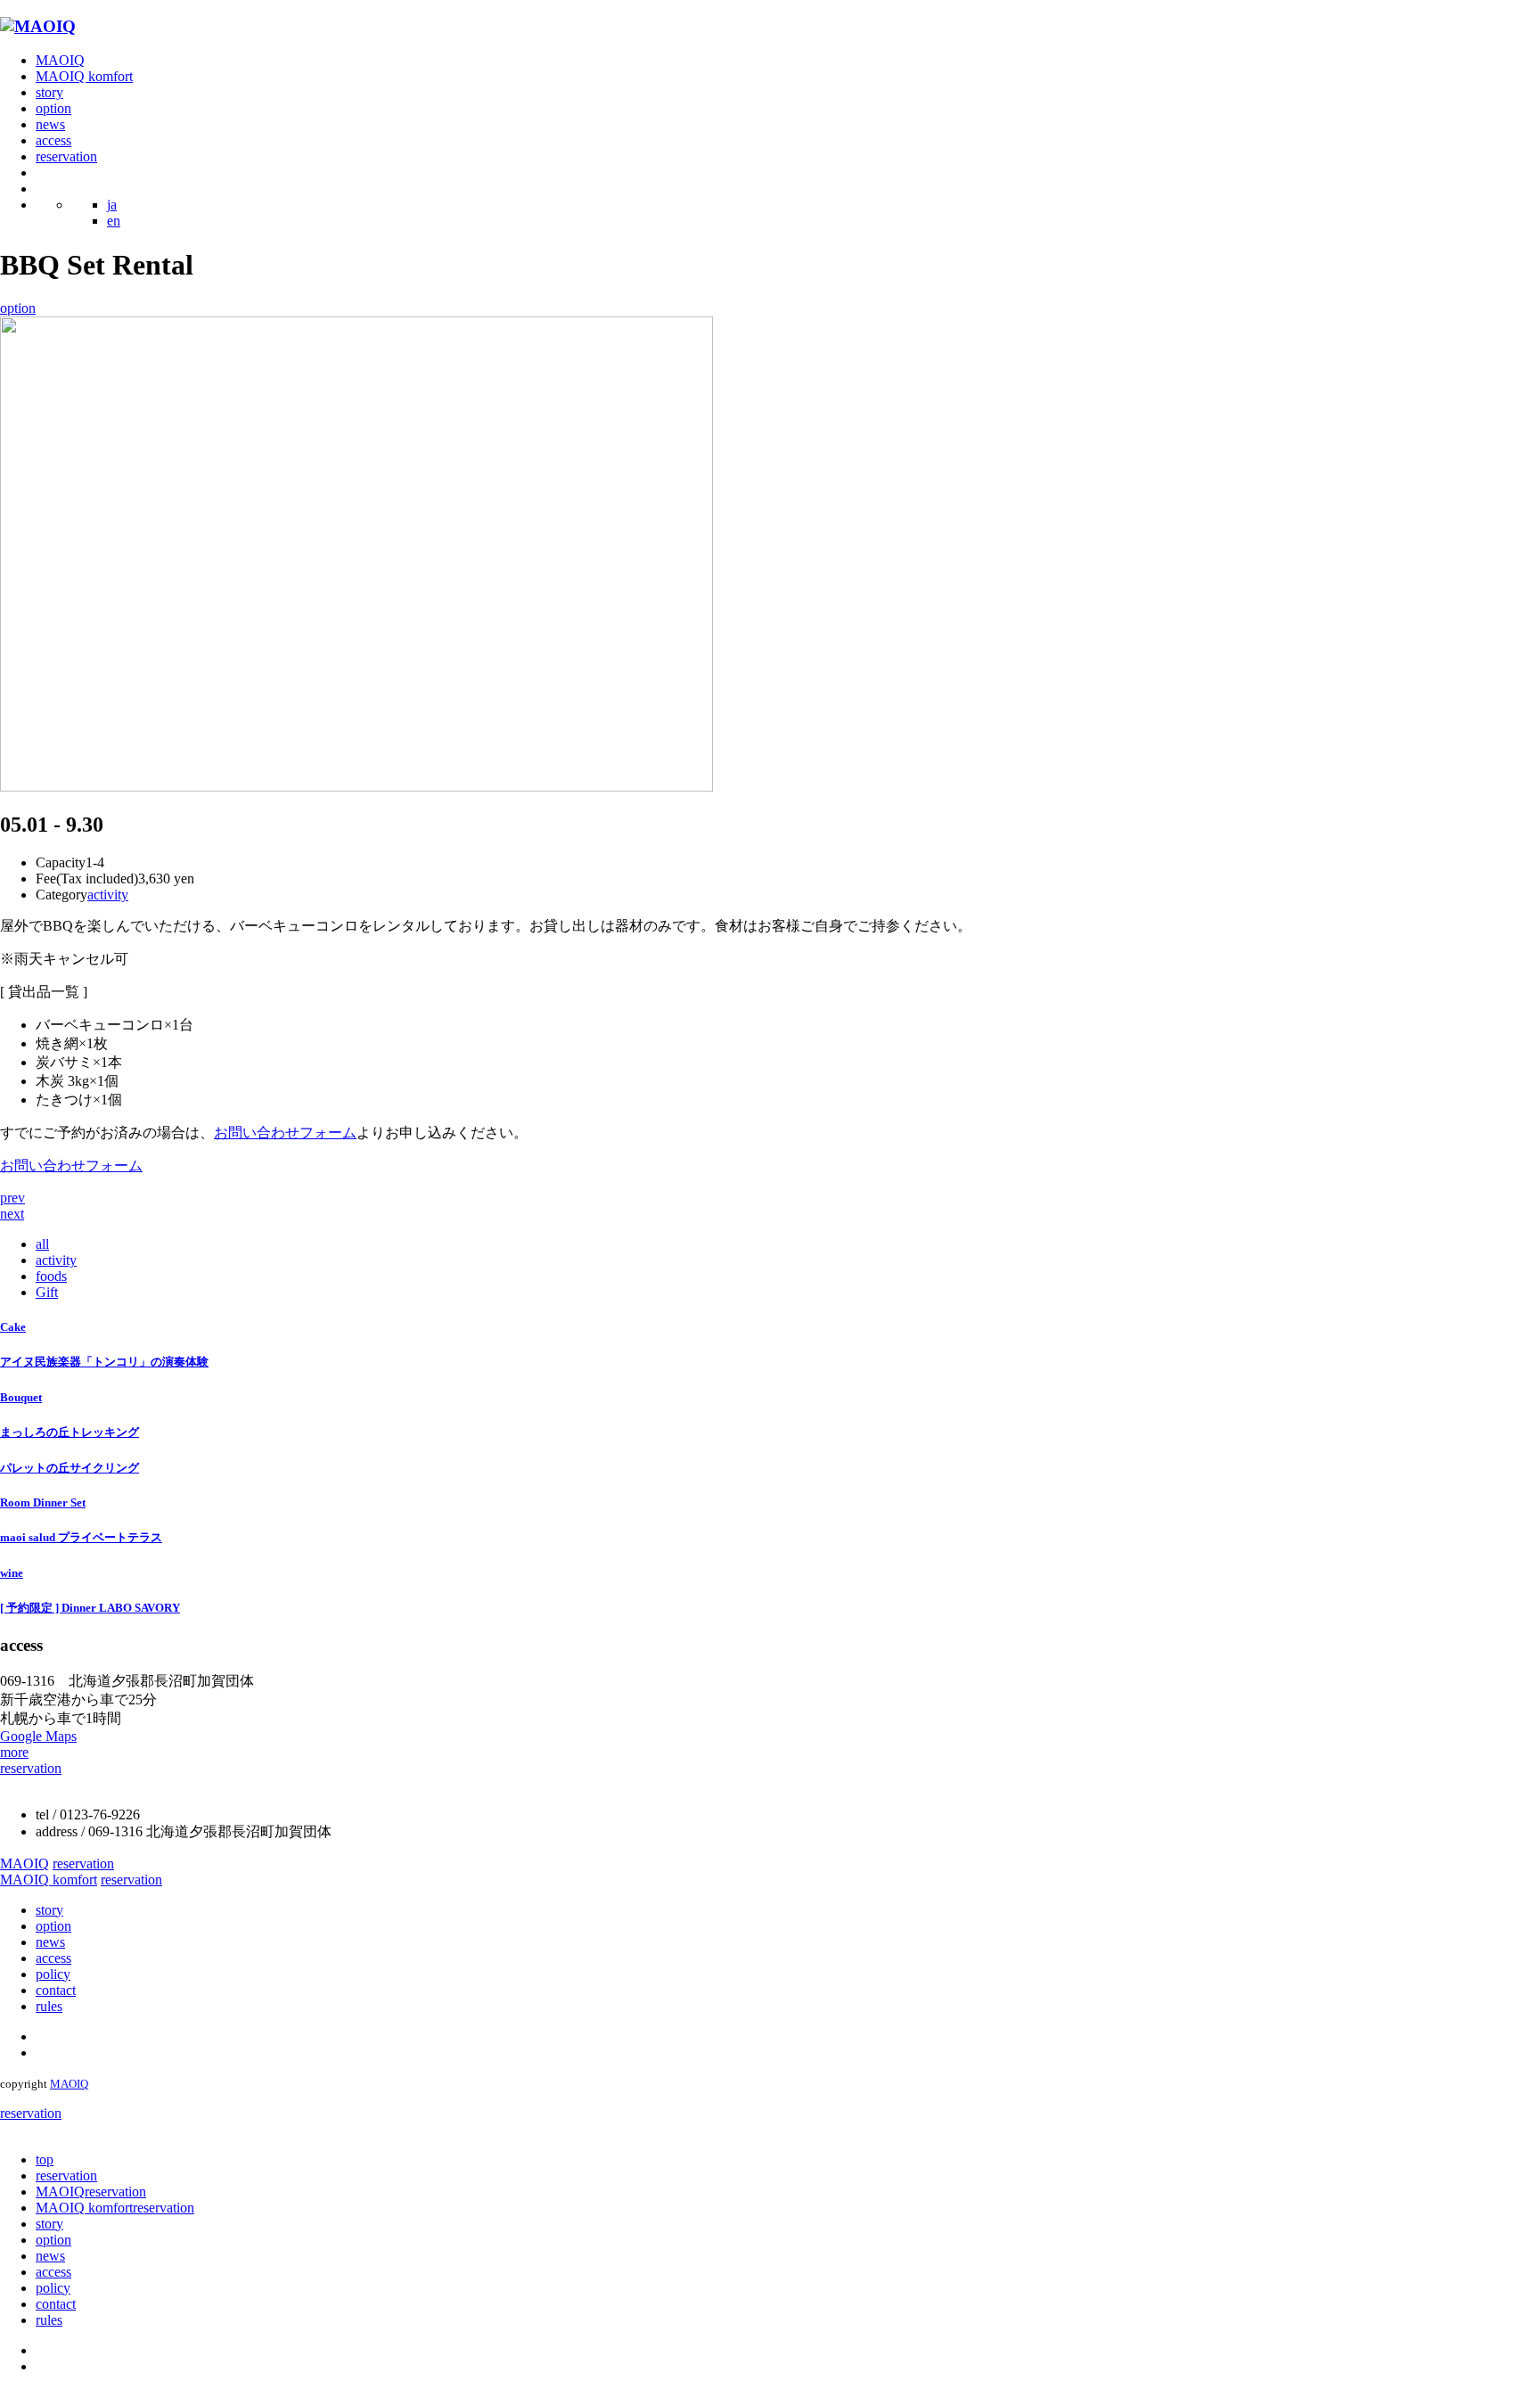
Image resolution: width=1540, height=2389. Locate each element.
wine (12, 1573)
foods (51, 1276)
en (114, 221)
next (12, 1214)
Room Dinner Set (43, 1502)
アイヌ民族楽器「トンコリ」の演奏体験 (104, 1362)
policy (53, 1974)
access (53, 140)
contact (56, 1990)
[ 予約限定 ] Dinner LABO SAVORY (90, 1608)
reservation (66, 156)
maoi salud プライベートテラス (81, 1537)
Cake (13, 1327)
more (14, 1752)
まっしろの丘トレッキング (70, 1432)
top (45, 2159)
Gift (47, 1292)
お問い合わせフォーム (285, 1133)
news (50, 124)
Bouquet (21, 1397)
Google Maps (38, 1736)
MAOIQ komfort (84, 76)
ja (112, 205)
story (49, 92)
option (53, 108)
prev (12, 1198)
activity (108, 895)
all (42, 1244)
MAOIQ (60, 60)
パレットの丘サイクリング (70, 1468)
